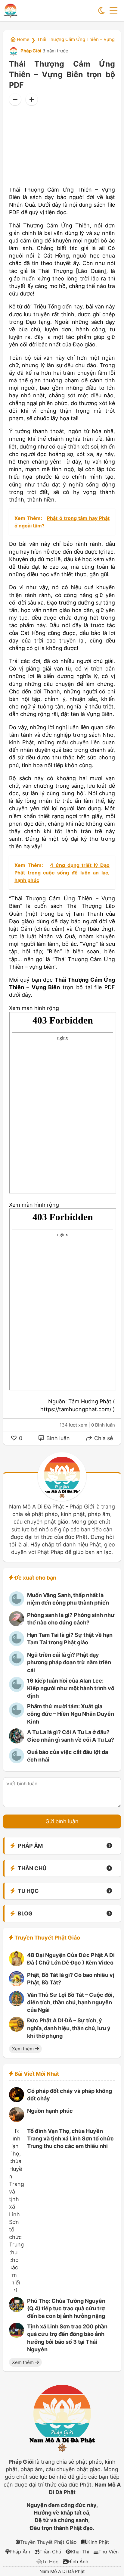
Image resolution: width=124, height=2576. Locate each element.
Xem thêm (23, 2049)
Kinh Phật (98, 2542)
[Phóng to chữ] (32, 99)
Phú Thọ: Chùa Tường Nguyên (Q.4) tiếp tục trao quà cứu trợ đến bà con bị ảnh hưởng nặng (66, 2308)
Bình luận (57, 1438)
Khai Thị (80, 2552)
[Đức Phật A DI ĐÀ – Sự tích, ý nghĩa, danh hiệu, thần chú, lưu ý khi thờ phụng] (17, 2030)
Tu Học (50, 2562)
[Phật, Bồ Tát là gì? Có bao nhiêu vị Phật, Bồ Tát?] (17, 1984)
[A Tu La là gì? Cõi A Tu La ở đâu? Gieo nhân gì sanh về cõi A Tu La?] (17, 1741)
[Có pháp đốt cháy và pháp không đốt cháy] (17, 2100)
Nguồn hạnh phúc (50, 2111)
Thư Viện (108, 2552)
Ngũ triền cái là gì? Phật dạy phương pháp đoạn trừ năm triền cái (69, 1662)
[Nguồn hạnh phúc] (17, 2120)
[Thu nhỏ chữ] (15, 99)
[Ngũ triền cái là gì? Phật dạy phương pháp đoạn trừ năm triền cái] (17, 1664)
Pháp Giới (30, 51)
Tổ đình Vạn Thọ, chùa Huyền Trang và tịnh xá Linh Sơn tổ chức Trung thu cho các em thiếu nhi (70, 2138)
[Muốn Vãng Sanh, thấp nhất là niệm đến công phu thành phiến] (17, 1604)
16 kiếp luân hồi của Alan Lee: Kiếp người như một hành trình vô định (71, 1688)
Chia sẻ (103, 1438)
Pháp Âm (20, 2552)
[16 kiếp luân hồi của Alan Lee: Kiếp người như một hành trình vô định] (17, 1690)
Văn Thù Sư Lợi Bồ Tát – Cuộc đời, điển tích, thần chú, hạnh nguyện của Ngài (70, 2002)
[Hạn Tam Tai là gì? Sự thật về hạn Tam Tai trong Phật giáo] (17, 1644)
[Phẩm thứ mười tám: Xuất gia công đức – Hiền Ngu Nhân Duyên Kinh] (17, 1716)
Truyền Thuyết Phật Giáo (48, 2542)
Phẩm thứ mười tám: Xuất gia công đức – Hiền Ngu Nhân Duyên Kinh (71, 1714)
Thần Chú (50, 2552)
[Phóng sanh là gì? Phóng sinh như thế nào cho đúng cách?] (17, 1624)
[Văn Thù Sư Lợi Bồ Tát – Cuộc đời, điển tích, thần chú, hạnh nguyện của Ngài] (17, 2004)
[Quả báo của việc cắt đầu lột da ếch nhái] (17, 1761)
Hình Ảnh (78, 2562)
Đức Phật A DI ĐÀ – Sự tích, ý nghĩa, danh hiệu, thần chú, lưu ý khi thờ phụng (69, 2028)
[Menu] (113, 11)
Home (23, 39)
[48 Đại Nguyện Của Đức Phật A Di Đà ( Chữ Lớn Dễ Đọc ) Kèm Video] (17, 1964)
